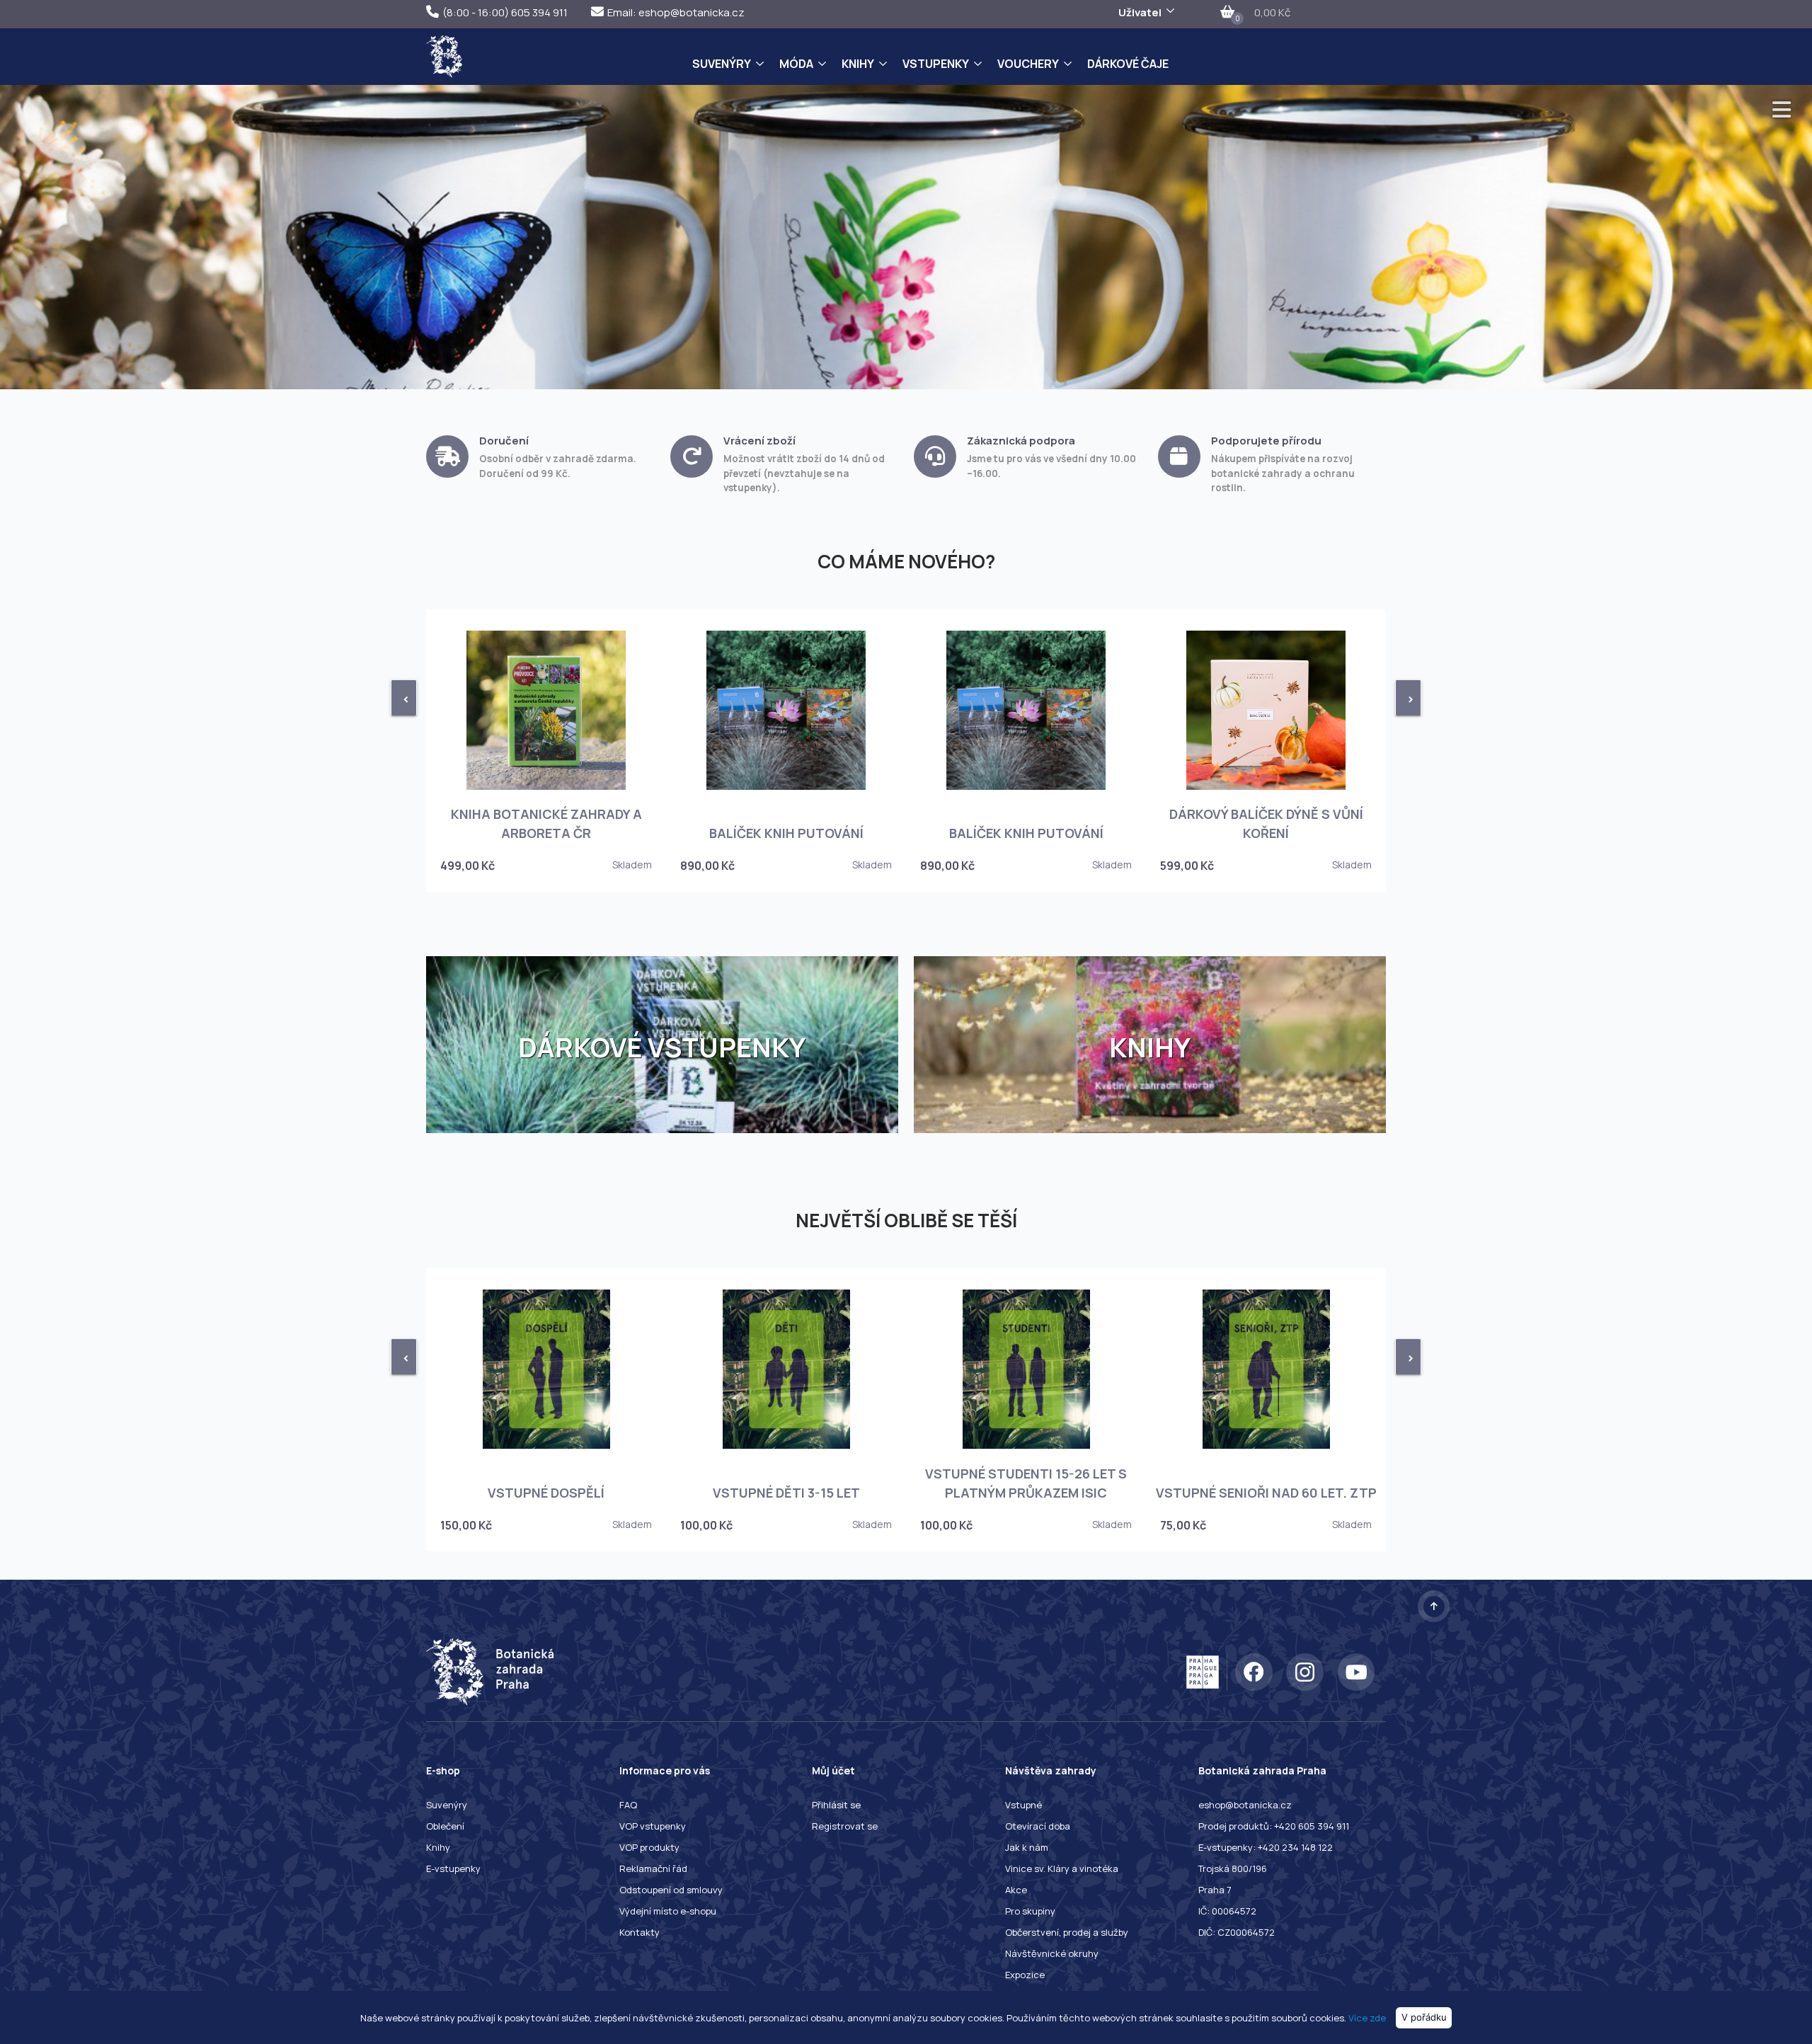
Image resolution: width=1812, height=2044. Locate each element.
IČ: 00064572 (1227, 1911)
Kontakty (640, 1932)
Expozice (1025, 1975)
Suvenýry (722, 64)
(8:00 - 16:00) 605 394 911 (505, 12)
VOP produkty (649, 1847)
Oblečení (445, 1826)
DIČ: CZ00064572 (1237, 1932)
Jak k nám (1027, 1847)
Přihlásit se (836, 1805)
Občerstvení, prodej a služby (1067, 1932)
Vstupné (1023, 1805)
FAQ (628, 1805)
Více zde (1367, 2017)
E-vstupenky (453, 1868)
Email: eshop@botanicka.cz (676, 12)
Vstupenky (936, 64)
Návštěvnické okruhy (1052, 1953)
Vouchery (1028, 64)
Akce (1016, 1890)
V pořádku (1424, 2017)
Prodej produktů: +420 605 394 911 (1274, 1826)
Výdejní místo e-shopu (668, 1911)
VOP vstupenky (653, 1826)
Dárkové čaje (1128, 64)
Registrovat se (845, 1826)
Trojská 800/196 (1233, 1868)
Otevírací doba (1038, 1826)
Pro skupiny (1030, 1911)
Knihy (858, 64)
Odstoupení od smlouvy (671, 1890)
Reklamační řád (653, 1868)
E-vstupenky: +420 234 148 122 (1266, 1847)
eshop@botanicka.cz (1245, 1805)
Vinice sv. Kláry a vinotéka (1062, 1868)
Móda (796, 64)
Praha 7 (1215, 1890)
